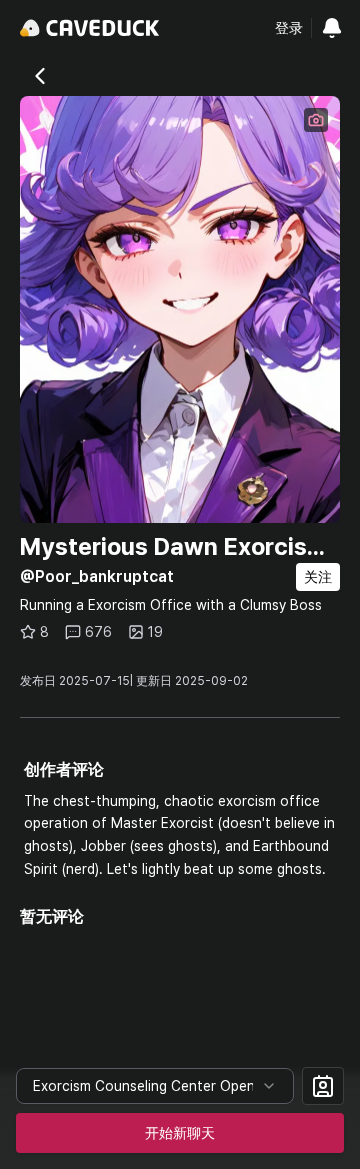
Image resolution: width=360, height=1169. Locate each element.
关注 (318, 577)
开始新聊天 (180, 1133)
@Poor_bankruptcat (97, 576)
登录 (289, 28)
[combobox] (155, 1086)
